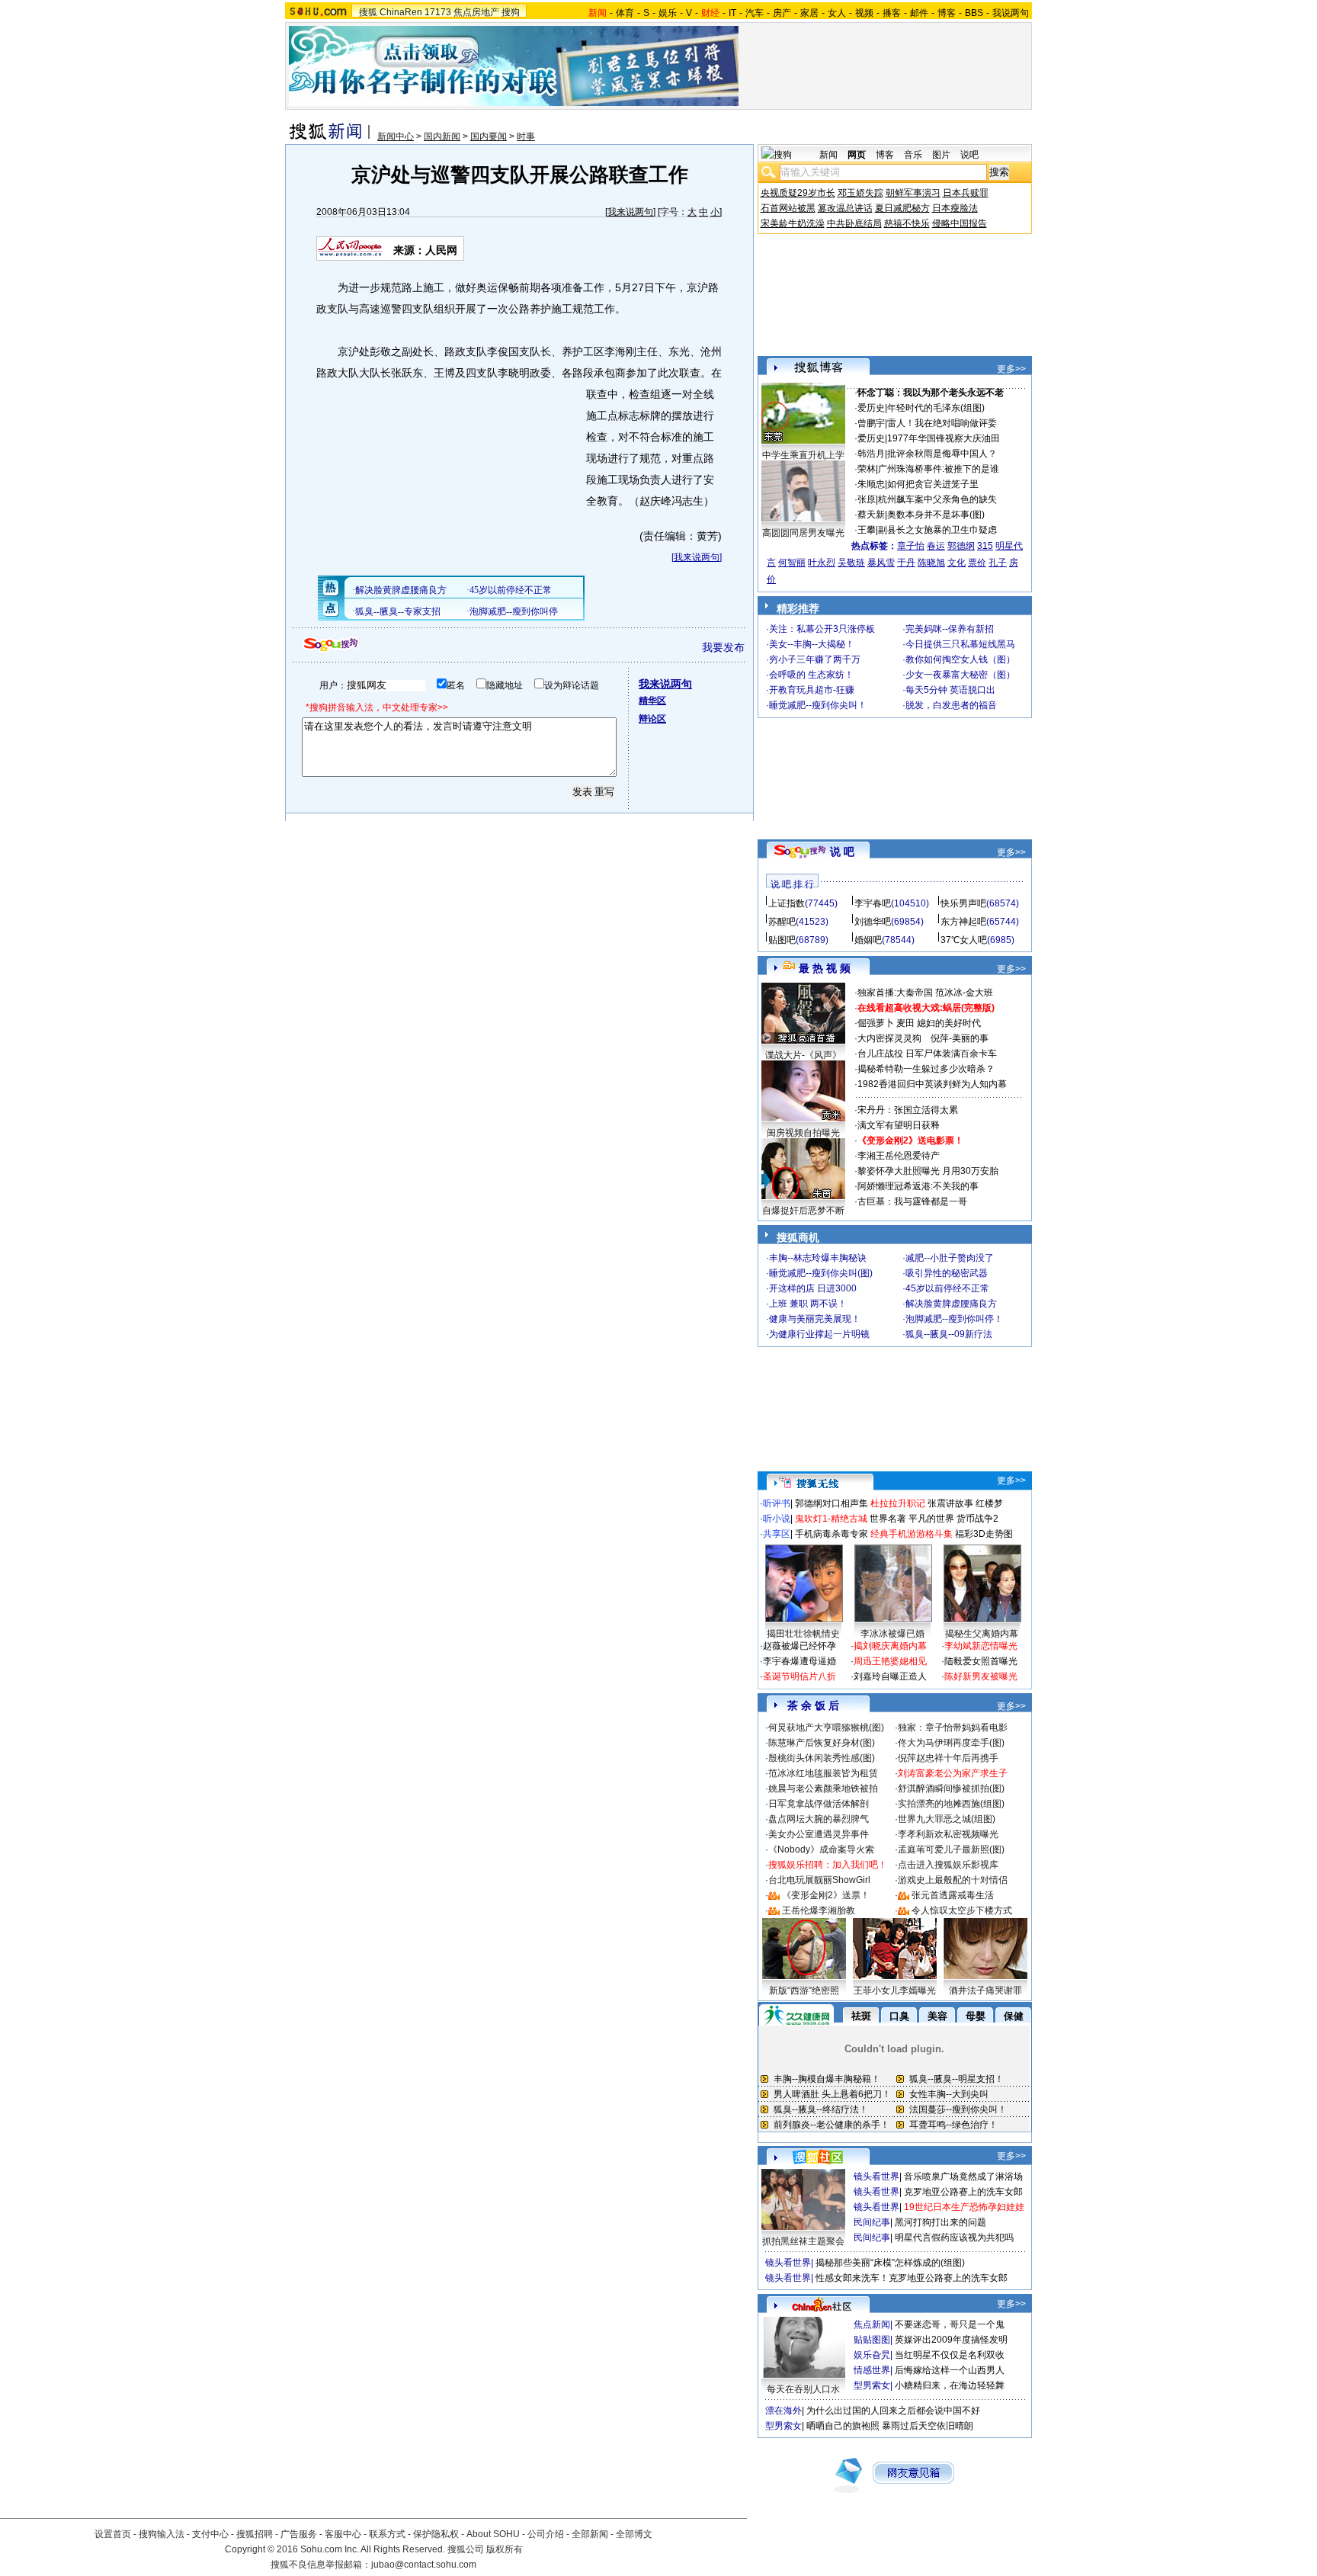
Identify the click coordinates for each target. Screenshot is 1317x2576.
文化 (957, 563)
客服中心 (343, 2534)
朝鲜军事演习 (913, 193)
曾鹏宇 (871, 423)
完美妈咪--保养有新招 (950, 629)
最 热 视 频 (825, 968)
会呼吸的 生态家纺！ (811, 675)
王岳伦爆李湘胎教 (819, 1910)
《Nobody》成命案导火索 (821, 1849)
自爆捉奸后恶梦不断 (803, 1211)
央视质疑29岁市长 (798, 193)
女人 (837, 13)
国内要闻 (489, 136)
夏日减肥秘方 (902, 208)
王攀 (867, 530)
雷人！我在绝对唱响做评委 (942, 423)
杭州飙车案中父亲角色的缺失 (937, 499)
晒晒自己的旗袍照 (843, 2426)
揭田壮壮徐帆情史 (803, 1634)
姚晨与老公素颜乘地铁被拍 (823, 1788)
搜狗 (511, 12)
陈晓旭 (931, 563)
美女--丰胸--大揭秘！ (812, 644)
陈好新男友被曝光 (981, 1676)
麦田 (905, 1023)
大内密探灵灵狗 (889, 1038)
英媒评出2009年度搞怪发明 (951, 2340)
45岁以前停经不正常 (947, 1288)
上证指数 (787, 903)
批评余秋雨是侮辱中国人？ (942, 454)
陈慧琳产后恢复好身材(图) (822, 1743)
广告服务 (299, 2534)
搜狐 (368, 12)
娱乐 (668, 13)
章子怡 (911, 546)
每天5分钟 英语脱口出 (950, 690)
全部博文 (634, 2534)
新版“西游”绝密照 (804, 1991)
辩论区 (652, 719)
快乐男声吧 (963, 903)
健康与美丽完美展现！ (815, 1319)
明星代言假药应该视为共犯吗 (954, 2238)
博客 (947, 13)
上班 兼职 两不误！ (808, 1304)
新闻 (828, 155)
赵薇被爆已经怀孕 (799, 1646)
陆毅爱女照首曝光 (981, 1661)
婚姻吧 (868, 940)
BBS (974, 13)
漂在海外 (783, 2411)
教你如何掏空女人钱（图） (960, 659)
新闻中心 (396, 136)
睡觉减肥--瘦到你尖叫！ (818, 705)
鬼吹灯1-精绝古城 (831, 1519)
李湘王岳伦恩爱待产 (899, 1156)
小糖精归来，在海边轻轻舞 (950, 2385)
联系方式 (387, 2534)
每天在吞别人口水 (803, 2389)
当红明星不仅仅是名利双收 (950, 2355)
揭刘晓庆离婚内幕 (890, 1646)
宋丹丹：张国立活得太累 (908, 1110)
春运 (936, 546)
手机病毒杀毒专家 (832, 1534)
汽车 (755, 13)
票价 (977, 563)
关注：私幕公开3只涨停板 (822, 629)
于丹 (906, 563)
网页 (857, 155)
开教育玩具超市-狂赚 (812, 690)
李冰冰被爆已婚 (892, 1634)
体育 (625, 13)
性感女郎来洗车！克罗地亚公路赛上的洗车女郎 (912, 2278)
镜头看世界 (876, 2177)
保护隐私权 (436, 2534)
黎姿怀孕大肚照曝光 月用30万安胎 (928, 1171)
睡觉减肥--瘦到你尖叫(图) (821, 1273)
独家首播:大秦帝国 (895, 993)
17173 (438, 12)
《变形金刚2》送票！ (826, 1895)
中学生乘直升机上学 (803, 455)
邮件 (919, 13)
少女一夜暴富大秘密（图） (960, 675)
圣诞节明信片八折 (799, 1676)
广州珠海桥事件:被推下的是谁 (939, 469)
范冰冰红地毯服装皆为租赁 (823, 1773)
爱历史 (871, 408)
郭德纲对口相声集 (832, 1503)
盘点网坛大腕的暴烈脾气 (819, 1819)
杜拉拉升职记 (898, 1503)
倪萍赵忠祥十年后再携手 (948, 1758)
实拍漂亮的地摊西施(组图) (951, 1804)
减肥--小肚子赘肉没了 (950, 1258)
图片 (941, 155)
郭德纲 (961, 546)
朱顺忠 (871, 484)
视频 (864, 13)
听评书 (777, 1503)
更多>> (1011, 369)
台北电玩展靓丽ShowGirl (819, 1880)
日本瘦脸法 (955, 208)
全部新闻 (590, 2534)
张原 (867, 499)
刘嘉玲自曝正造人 (890, 1676)
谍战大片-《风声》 (803, 1055)
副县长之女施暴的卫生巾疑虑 (937, 530)
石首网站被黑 (788, 208)
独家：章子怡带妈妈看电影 (953, 1727)
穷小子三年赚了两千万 (815, 659)
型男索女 (872, 2385)
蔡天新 (871, 515)
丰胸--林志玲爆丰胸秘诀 (818, 1258)
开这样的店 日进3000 (813, 1288)
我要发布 (723, 647)
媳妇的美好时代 (949, 1023)
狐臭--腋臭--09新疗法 (949, 1334)
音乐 (913, 155)
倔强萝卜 (876, 1023)
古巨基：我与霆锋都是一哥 (912, 1201)
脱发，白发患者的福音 (951, 705)
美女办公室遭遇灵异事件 (819, 1834)
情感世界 (872, 2370)
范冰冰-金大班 (964, 993)
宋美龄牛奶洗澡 (793, 223)
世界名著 (888, 1519)
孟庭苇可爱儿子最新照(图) (951, 1849)
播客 (892, 13)
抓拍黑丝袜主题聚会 (803, 2241)
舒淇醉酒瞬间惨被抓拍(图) (951, 1788)
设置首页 (113, 2534)
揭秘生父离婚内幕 (982, 1634)
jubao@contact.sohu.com (424, 2565)
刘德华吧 (873, 922)
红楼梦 (989, 1503)
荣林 (867, 469)
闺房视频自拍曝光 (803, 1133)
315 (985, 546)
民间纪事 (872, 2222)
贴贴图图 (872, 2340)
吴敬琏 (851, 563)
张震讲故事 (950, 1503)
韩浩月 (871, 454)
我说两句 (1011, 13)
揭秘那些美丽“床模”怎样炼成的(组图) (890, 2263)
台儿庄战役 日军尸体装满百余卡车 (927, 1054)
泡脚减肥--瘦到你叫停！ (954, 1319)
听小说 (777, 1519)
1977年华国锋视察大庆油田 (944, 438)
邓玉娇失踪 (860, 193)
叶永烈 (822, 563)
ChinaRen (401, 12)
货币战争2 (977, 1519)
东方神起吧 (963, 922)
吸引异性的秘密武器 (947, 1273)
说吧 (969, 155)
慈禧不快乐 (907, 223)
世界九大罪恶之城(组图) (947, 1819)
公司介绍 (546, 2534)
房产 (782, 13)
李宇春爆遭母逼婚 (799, 1661)
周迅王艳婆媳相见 (890, 1661)
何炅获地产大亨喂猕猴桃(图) (826, 1727)
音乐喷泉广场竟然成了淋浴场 (963, 2177)
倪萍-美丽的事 (960, 1038)
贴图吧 (782, 940)
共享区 (777, 1534)
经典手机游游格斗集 (912, 1534)
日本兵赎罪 (966, 193)
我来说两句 (630, 212)
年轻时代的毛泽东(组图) (936, 408)
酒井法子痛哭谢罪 (985, 1991)
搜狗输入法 (162, 2534)
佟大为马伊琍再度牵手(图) (951, 1743)
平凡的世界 (931, 1519)
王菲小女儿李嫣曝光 (895, 1991)
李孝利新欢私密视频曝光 (948, 1834)
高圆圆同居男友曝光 (803, 533)
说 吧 (842, 852)
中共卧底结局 (854, 223)
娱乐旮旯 (872, 2355)
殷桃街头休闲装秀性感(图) (822, 1758)
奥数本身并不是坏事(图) (936, 515)
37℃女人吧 (964, 940)
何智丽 (792, 563)
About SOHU (493, 2534)
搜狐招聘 (255, 2534)
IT (732, 13)
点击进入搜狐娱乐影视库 (948, 1865)
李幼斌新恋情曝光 (981, 1646)
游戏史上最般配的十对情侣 (953, 1880)
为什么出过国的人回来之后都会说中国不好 (893, 2411)
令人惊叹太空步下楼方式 (962, 1910)
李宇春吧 (873, 903)
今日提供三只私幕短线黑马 (960, 644)
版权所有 (505, 2549)
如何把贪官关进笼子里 (933, 484)
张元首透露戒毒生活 (953, 1895)
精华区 (652, 701)
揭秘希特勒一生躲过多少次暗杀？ (926, 1069)
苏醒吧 (782, 922)
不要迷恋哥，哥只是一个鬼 (950, 2324)
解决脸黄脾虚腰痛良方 (951, 1304)
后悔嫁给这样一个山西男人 (950, 2370)
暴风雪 (881, 563)
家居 (809, 13)
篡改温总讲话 (845, 208)
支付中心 (210, 2534)
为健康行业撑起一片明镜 (819, 1334)
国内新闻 (442, 136)
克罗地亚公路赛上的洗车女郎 (963, 2192)
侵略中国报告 (960, 223)
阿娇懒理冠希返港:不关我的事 (918, 1186)
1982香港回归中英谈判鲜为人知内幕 (932, 1084)
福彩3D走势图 (984, 1534)
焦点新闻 (872, 2324)
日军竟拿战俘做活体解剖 (819, 1804)
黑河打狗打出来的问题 (940, 2222)
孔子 (998, 563)
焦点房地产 (476, 12)
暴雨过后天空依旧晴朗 (928, 2426)
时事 (526, 136)
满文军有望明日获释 (899, 1125)
